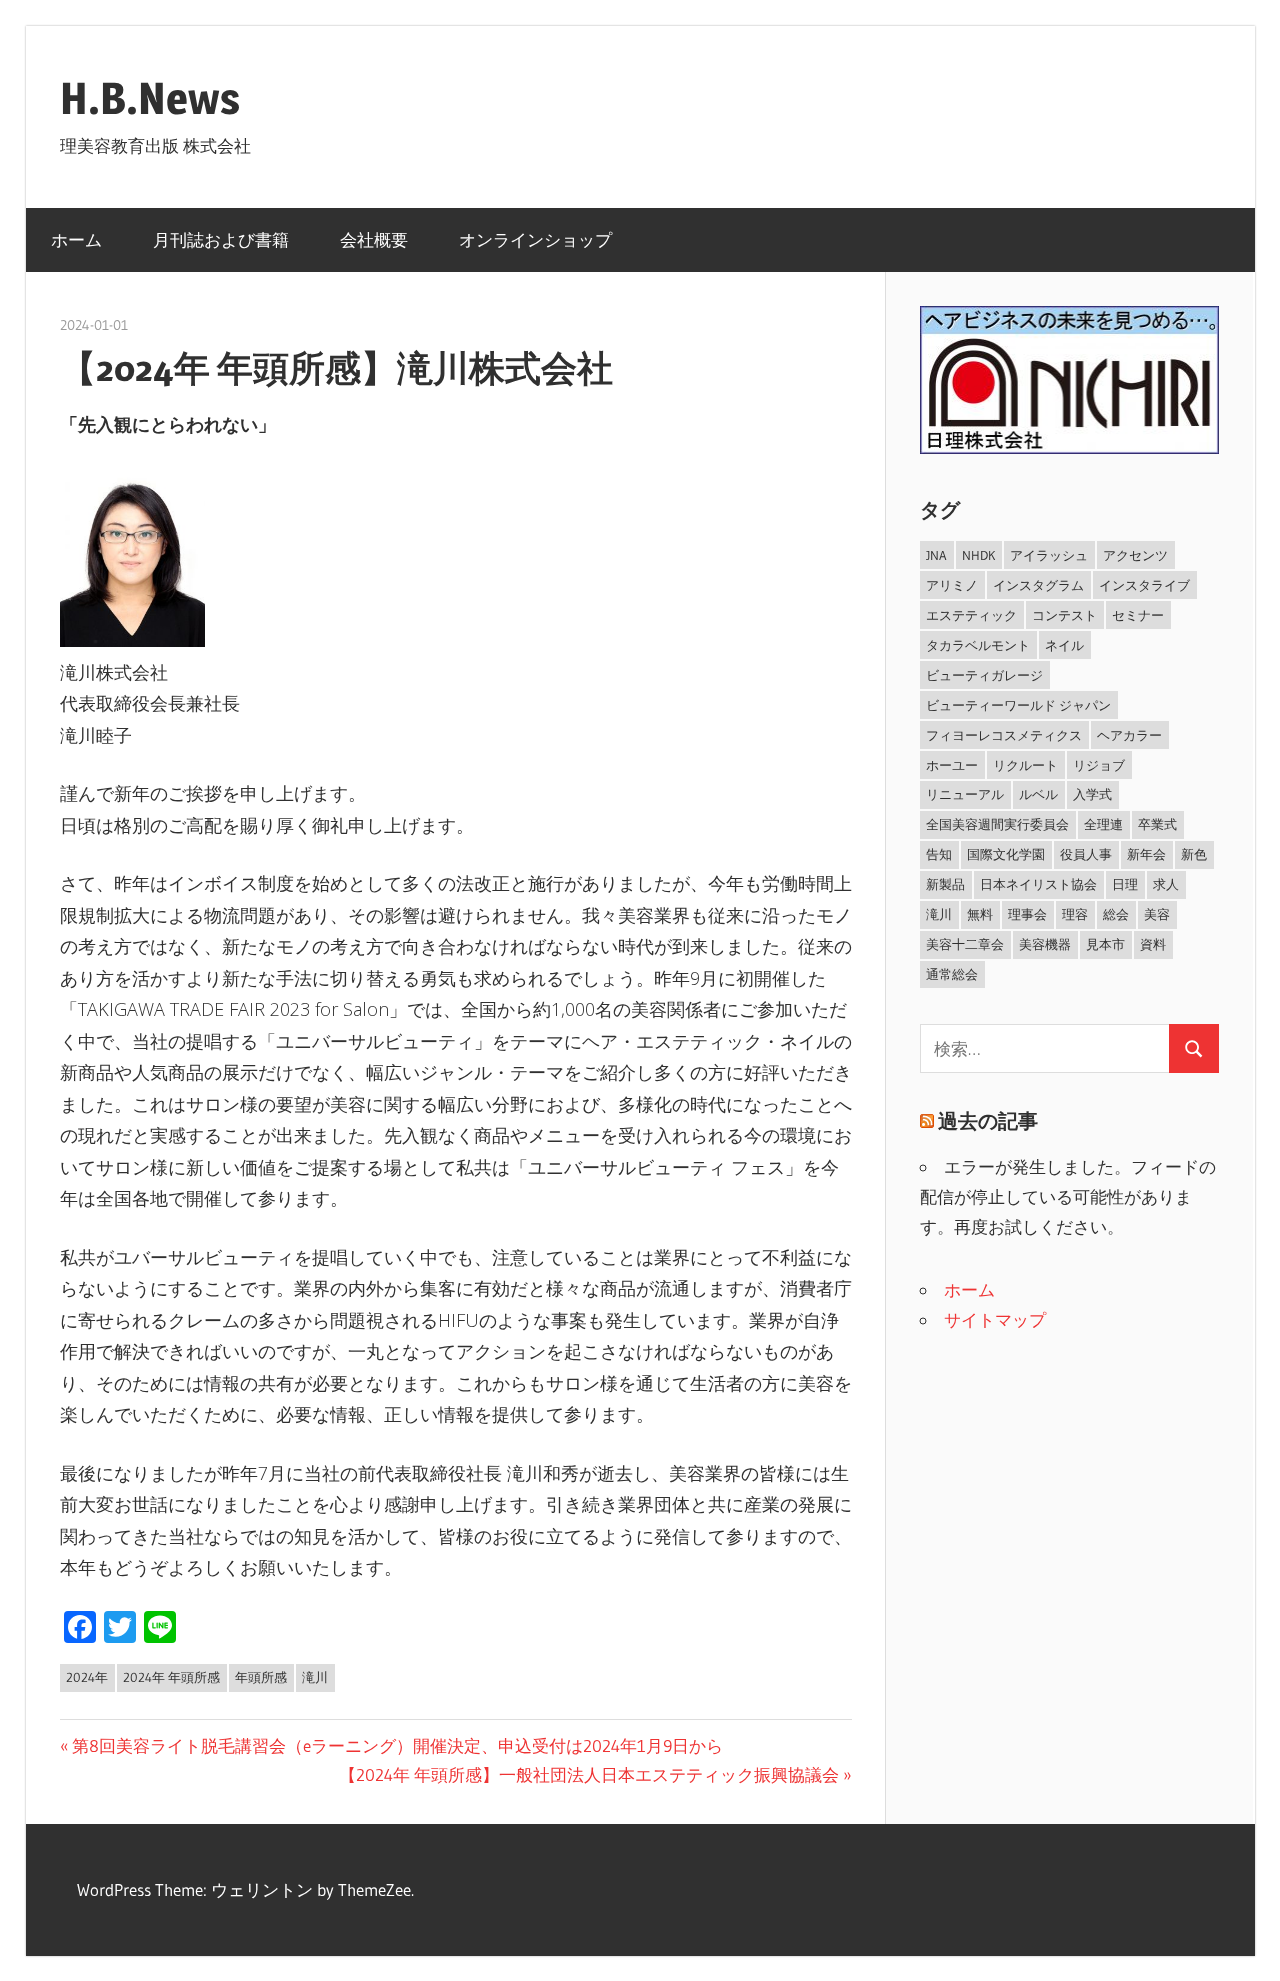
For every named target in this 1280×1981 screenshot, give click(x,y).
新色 (1194, 854)
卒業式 (1157, 824)
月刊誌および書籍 (221, 239)
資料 (1153, 944)
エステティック (971, 615)
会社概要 (374, 239)
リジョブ (1099, 765)
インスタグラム (1038, 585)
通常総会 (952, 974)
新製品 (945, 884)
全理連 (1103, 824)
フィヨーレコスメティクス (1004, 735)
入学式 (1092, 794)
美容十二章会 (965, 944)
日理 (1125, 884)
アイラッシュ (1049, 555)
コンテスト (1064, 615)
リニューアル (965, 794)
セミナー (1138, 615)
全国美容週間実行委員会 (997, 824)
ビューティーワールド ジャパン (1018, 705)
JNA (936, 555)
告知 (939, 854)
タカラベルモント (978, 645)
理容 (1075, 914)
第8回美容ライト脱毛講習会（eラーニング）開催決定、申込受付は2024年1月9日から (397, 1745)
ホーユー (952, 765)
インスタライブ (1144, 585)
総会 (1116, 914)
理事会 (1027, 914)
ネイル (1064, 645)
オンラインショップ (535, 239)
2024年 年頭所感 (171, 1677)
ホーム (76, 239)
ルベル (1038, 794)
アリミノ (952, 585)
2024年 (87, 1677)
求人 (1166, 884)
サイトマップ (995, 1319)
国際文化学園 (1006, 854)
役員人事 (1086, 854)
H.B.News (150, 98)
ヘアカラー (1129, 735)
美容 (1157, 914)
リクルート (1025, 765)
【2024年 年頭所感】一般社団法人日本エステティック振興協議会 (589, 1774)
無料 (980, 914)
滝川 (315, 1677)
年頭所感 (261, 1677)
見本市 (1105, 944)
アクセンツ (1135, 555)
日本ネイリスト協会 (1038, 884)
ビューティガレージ (984, 675)
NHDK (978, 555)
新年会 (1146, 854)
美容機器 (1045, 944)
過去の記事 (988, 1121)
